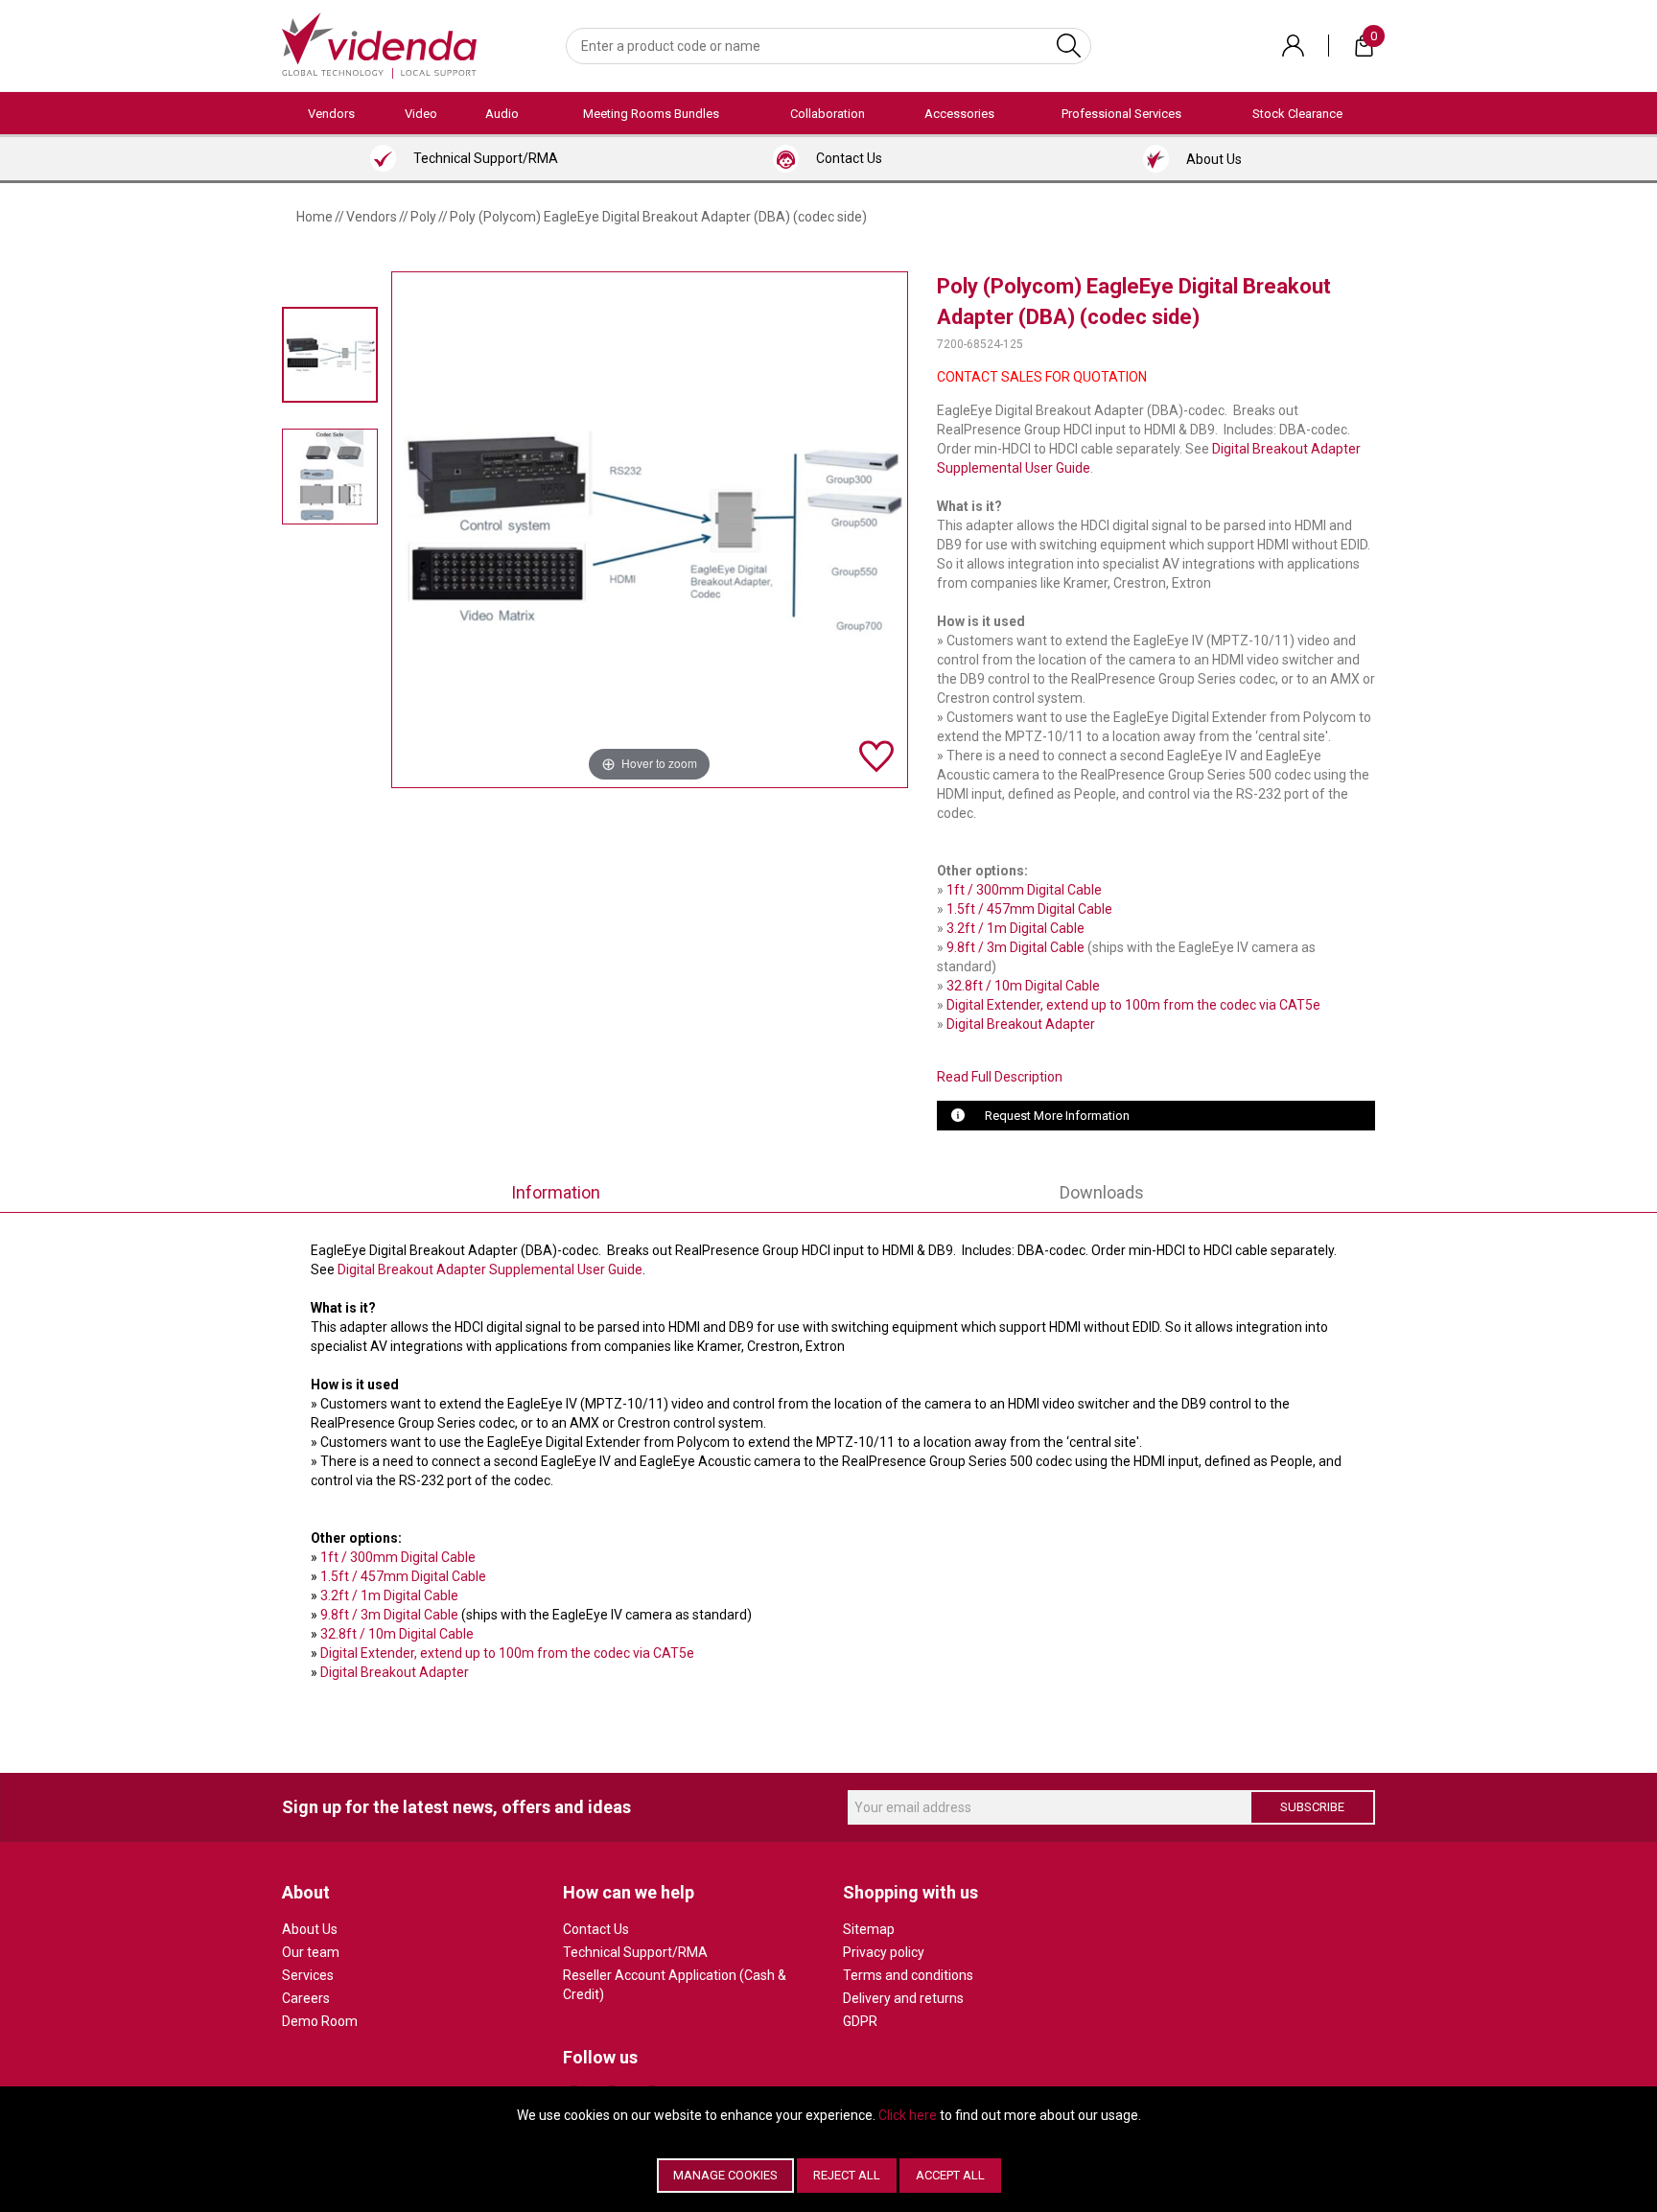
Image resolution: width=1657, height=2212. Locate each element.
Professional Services (1121, 114)
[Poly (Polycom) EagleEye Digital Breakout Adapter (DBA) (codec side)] (330, 354)
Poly (423, 217)
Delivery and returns (903, 1998)
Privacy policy (884, 1952)
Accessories (959, 114)
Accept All (950, 2175)
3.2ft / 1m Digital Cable (1015, 928)
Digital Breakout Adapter (1021, 1024)
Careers (306, 1998)
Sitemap (869, 1929)
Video (421, 114)
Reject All (847, 2175)
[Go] (1069, 46)
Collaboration (828, 114)
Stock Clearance (1297, 114)
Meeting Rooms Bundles (651, 114)
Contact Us (596, 1929)
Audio (502, 114)
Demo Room (320, 2021)
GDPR (860, 2021)
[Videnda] (379, 44)
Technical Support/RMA (635, 1952)
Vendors (331, 114)
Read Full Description (1000, 1077)
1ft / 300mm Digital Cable (1024, 890)
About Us (310, 1929)
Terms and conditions (908, 1975)
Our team (311, 1952)
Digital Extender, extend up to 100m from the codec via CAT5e (1133, 1005)
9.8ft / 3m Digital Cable (1015, 947)
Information (556, 1192)
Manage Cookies (725, 2175)
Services (308, 1975)
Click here (908, 2115)
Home (315, 217)
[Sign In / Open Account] (1293, 46)
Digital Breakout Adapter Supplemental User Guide (490, 1269)
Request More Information (1057, 1116)
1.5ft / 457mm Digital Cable (1029, 909)
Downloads (1102, 1192)
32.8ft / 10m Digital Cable (1023, 986)
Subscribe (1312, 1807)
